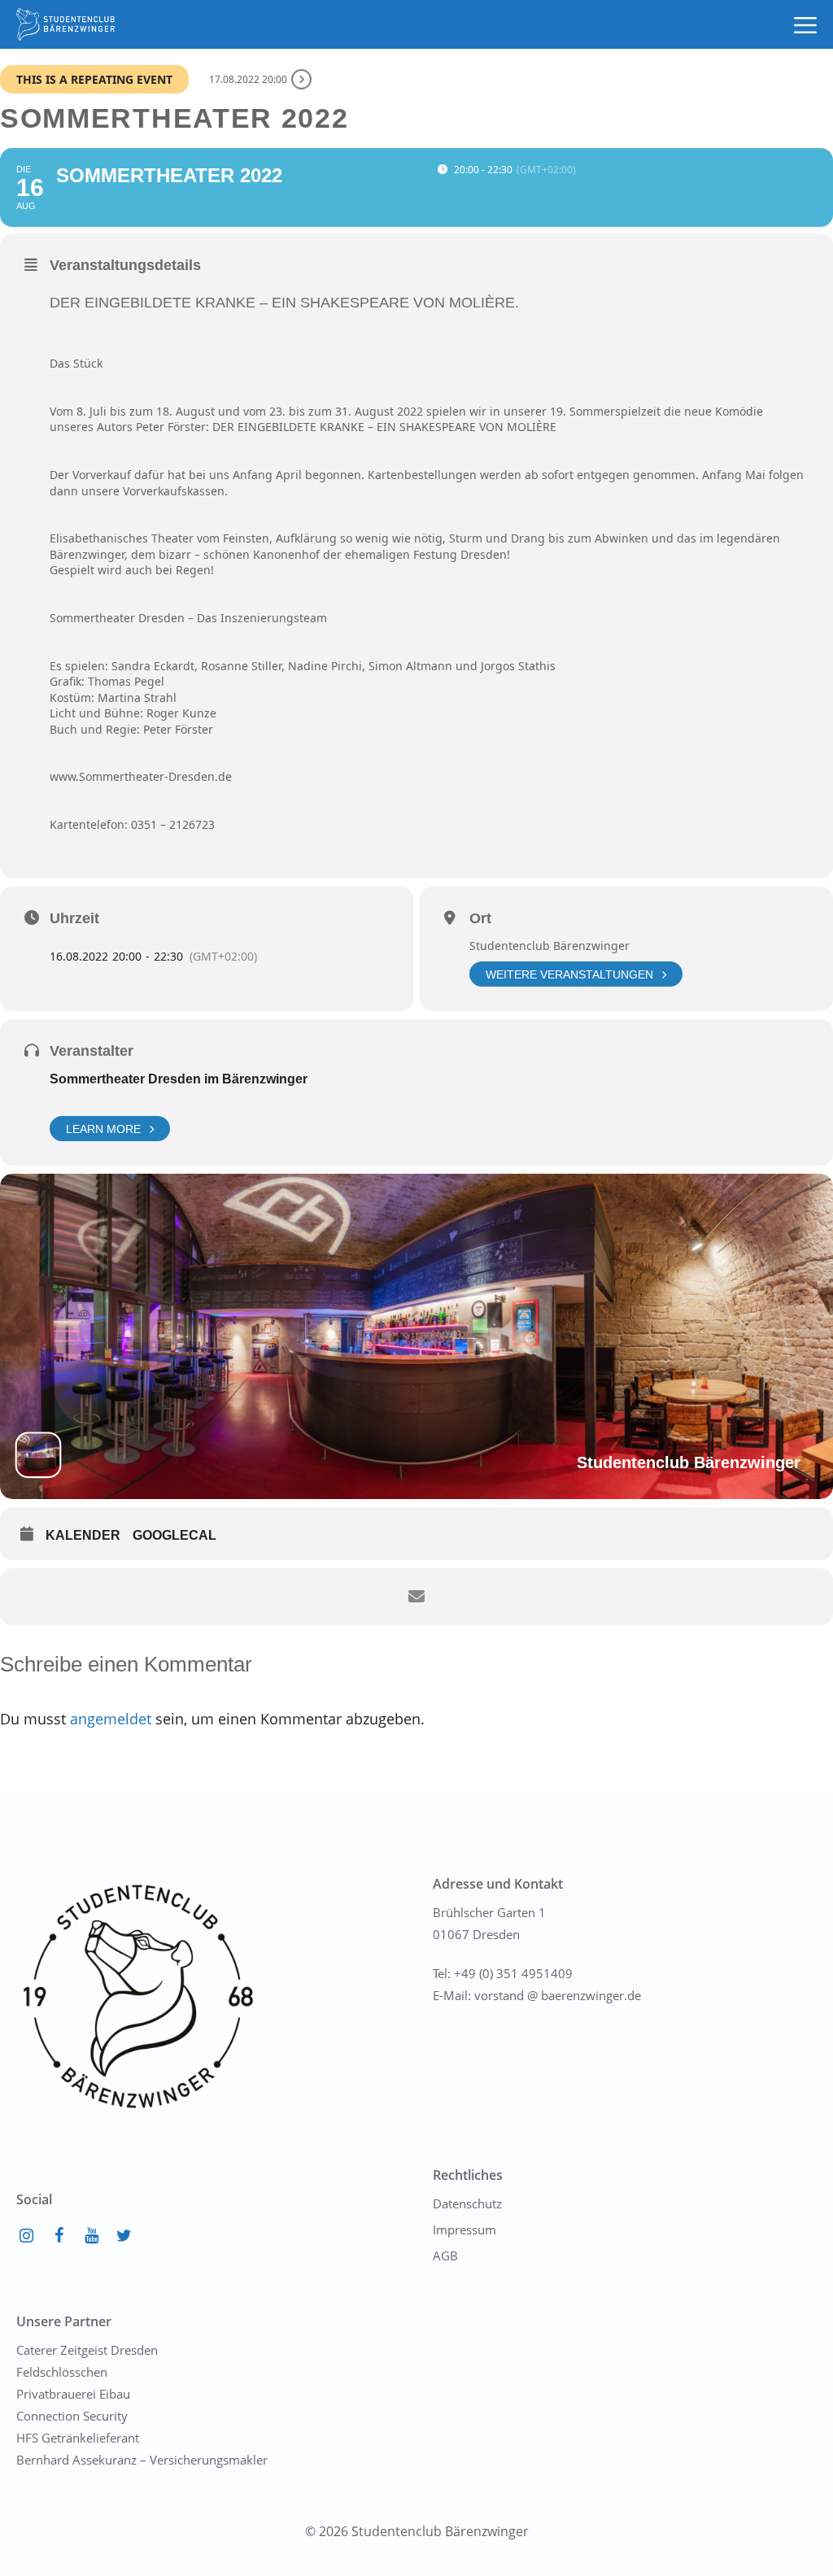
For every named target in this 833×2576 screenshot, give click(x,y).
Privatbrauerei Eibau (73, 2394)
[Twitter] (124, 2236)
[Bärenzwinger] (65, 24)
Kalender (83, 1535)
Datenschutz (467, 2203)
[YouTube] (91, 2236)
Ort (480, 918)
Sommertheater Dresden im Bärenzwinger (179, 1079)
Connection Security (72, 2416)
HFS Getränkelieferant (78, 2438)
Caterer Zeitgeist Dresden (87, 2350)
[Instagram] (26, 2236)
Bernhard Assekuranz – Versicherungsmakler (142, 2460)
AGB (445, 2256)
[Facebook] (59, 2236)
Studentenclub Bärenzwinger (550, 946)
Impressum (464, 2229)
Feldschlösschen (62, 2372)
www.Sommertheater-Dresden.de (141, 776)
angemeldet (111, 1719)
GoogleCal (174, 1535)
